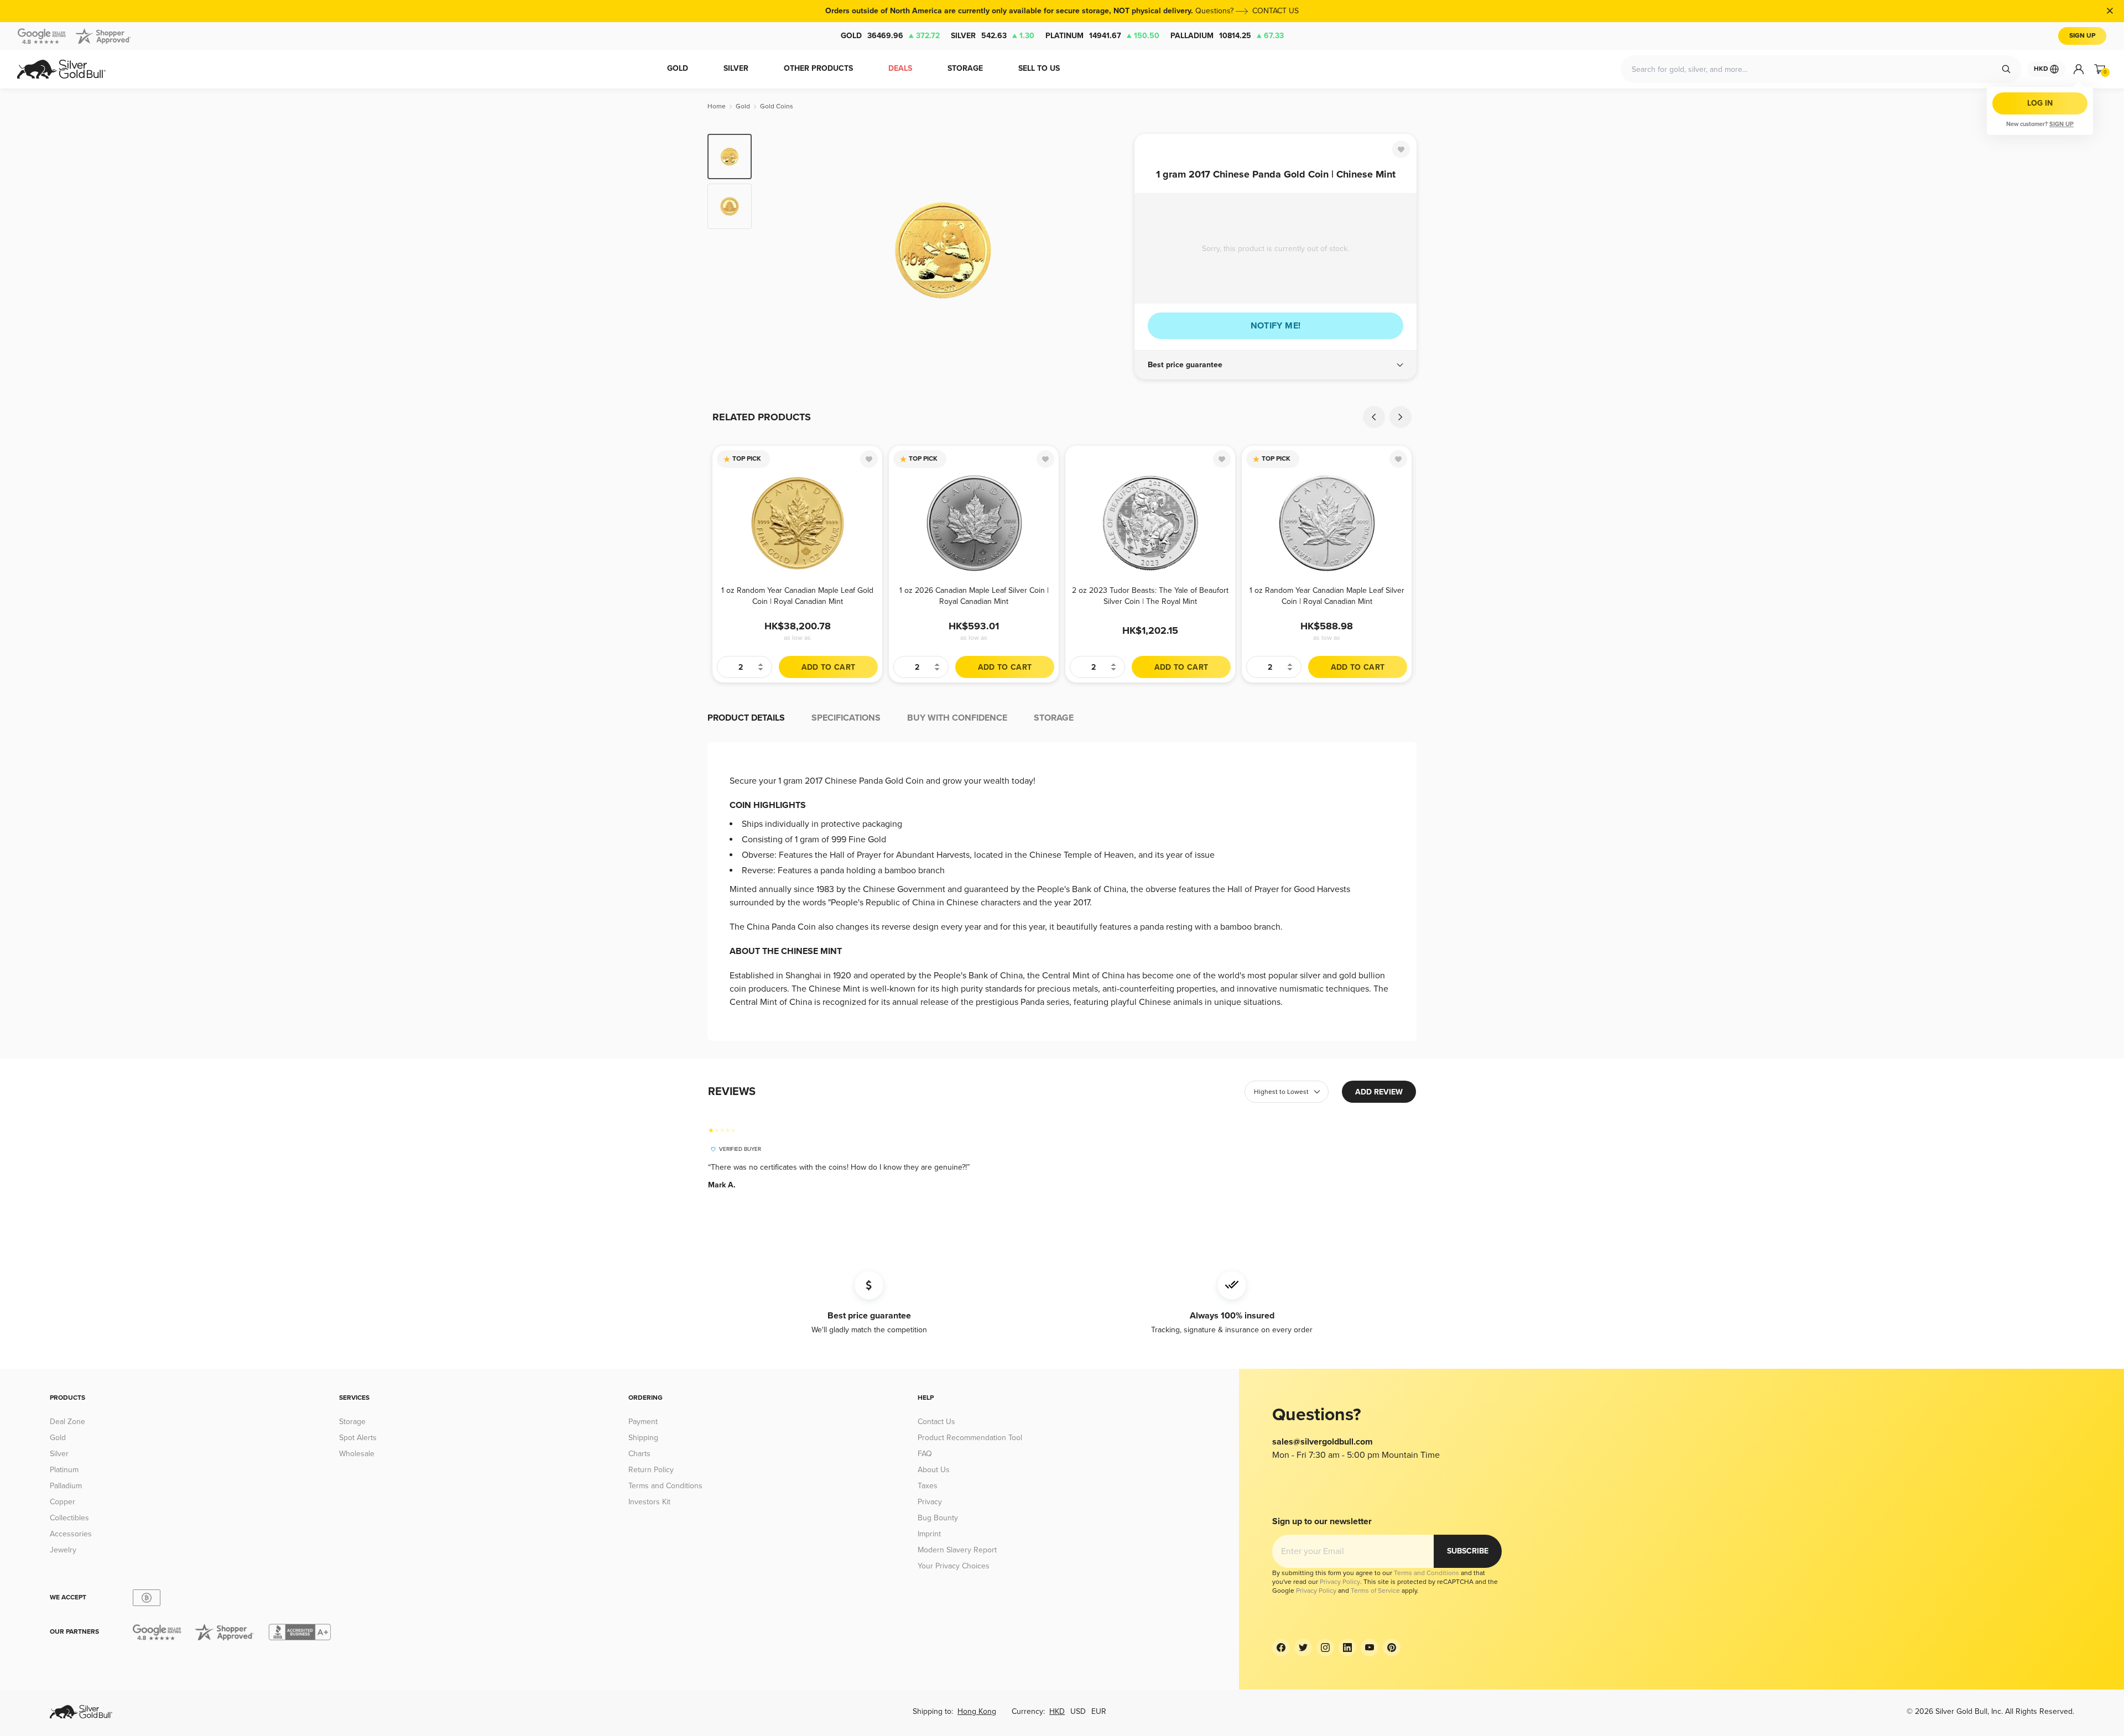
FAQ (925, 1454)
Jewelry (63, 1550)
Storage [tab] (1054, 718)
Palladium (1227, 36)
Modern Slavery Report (957, 1550)
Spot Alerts (358, 1438)
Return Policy (651, 1470)
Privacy (930, 1502)
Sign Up (2082, 36)
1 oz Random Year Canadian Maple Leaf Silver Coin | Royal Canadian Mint (1327, 596)
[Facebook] (1281, 1648)
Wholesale (357, 1454)
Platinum (1102, 36)
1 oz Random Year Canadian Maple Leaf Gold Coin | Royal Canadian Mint (797, 596)
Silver (993, 36)
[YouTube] (1370, 1648)
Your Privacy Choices (954, 1566)
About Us (934, 1470)
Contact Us (936, 1422)
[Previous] (777, 250)
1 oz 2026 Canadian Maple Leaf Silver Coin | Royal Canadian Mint (974, 596)
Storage (352, 1422)
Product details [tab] (746, 718)
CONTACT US (1276, 11)
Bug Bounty (938, 1518)
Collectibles (69, 1518)
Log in (2040, 103)
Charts (639, 1454)
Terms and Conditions (665, 1486)
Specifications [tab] (846, 718)
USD (1078, 1711)
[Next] (1109, 250)
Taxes (928, 1486)
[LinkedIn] (1347, 1648)
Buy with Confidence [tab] (957, 718)
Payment (643, 1422)
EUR (1099, 1711)
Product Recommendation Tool (970, 1438)
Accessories (71, 1534)
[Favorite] (1401, 149)
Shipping (643, 1438)
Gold (890, 36)
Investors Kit (649, 1502)
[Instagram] (1325, 1648)
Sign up (2061, 124)
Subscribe (1468, 1551)
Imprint (929, 1534)
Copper (63, 1502)
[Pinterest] (1392, 1648)
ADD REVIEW (1379, 1092)
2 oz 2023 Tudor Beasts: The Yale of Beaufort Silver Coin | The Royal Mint (1150, 596)
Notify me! (1276, 326)
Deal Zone (67, 1422)
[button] (1276, 365)
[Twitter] (1303, 1648)
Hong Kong (977, 1711)
